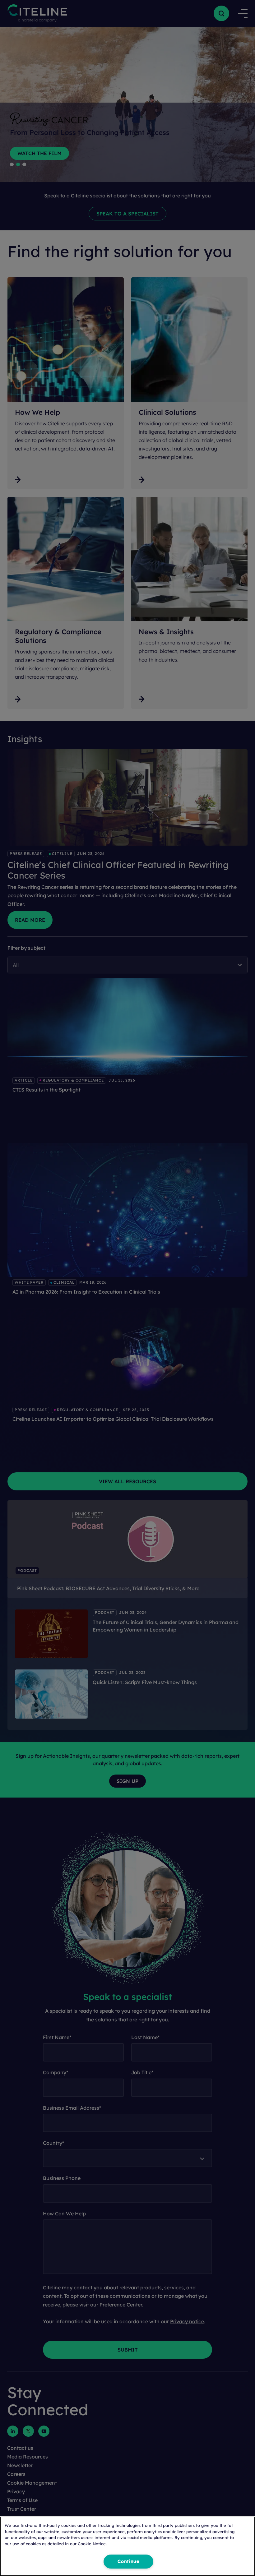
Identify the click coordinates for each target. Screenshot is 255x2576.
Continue (128, 2561)
